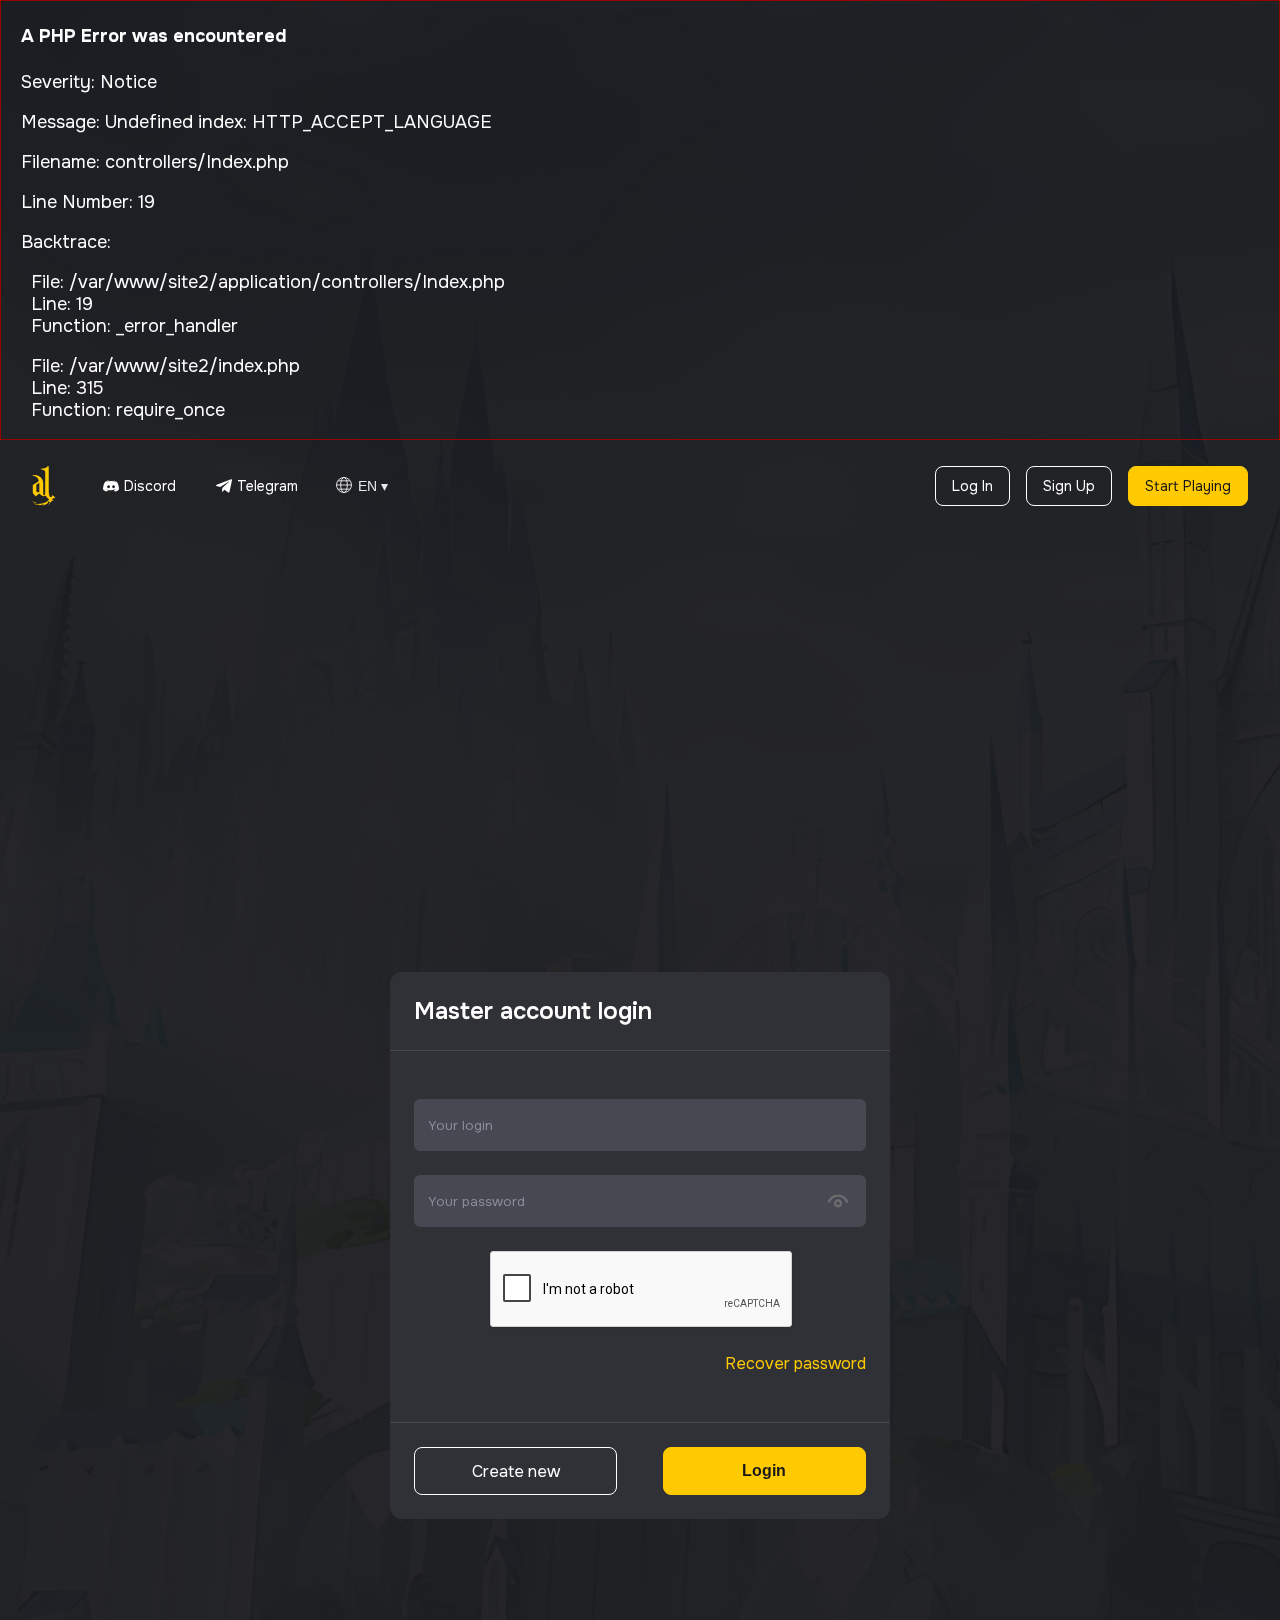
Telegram (267, 486)
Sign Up (1069, 486)
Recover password (795, 1363)
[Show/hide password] (838, 1201)
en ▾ (373, 486)
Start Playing (1188, 486)
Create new (516, 1471)
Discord (150, 486)
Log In (972, 486)
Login (764, 1470)
